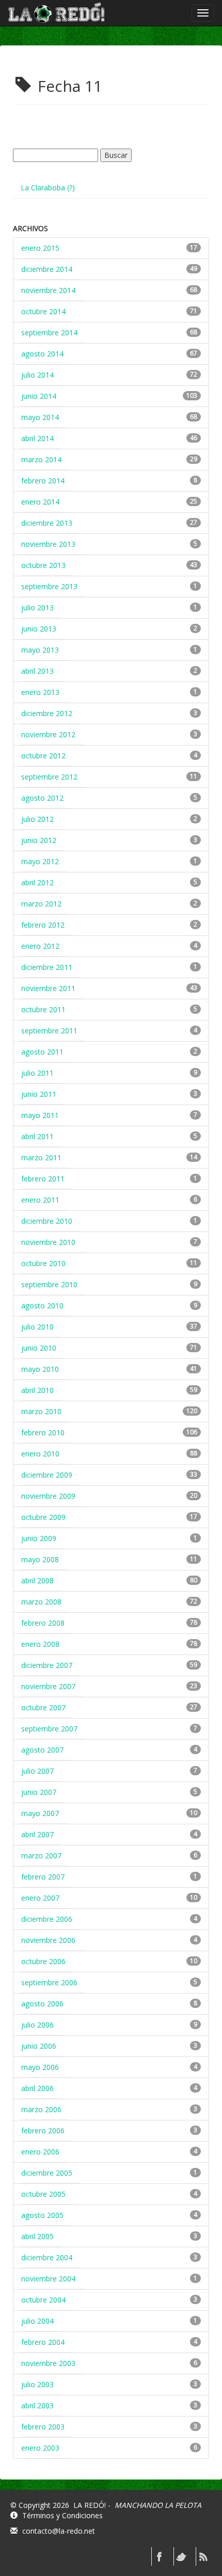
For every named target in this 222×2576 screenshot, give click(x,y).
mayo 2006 (40, 2067)
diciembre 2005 (47, 2173)
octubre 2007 (43, 1707)
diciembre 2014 (47, 269)
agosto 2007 (42, 1750)
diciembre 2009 (47, 1475)
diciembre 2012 (47, 713)
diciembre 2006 (47, 1919)
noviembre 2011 (48, 988)
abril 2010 (37, 1390)
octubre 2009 (43, 1517)
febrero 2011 (43, 1179)
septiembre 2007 (49, 1729)
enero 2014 (40, 502)
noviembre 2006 (48, 1940)
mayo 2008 (40, 1559)
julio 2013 (37, 607)
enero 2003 (40, 2448)
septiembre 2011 (49, 1031)
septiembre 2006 (49, 1982)
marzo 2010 (41, 1411)
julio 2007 (37, 1771)
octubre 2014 (43, 311)
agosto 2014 (42, 354)
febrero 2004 (43, 2342)
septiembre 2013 (49, 586)
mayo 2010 (40, 1369)
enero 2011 (40, 1200)
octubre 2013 (43, 565)
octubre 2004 (43, 2300)
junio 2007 (39, 1792)
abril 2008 (37, 1581)
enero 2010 (40, 1454)
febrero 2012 (43, 925)
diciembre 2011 (47, 967)
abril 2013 (37, 671)
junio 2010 (39, 1348)
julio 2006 (37, 2025)
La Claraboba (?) (48, 188)
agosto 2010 (42, 1306)
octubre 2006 (43, 1961)
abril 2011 (37, 1136)
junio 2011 (39, 1094)
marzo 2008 (41, 1602)
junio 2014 (39, 396)
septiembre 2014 (49, 333)
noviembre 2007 (48, 1686)
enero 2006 (40, 2152)
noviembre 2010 (48, 1242)
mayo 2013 (40, 650)
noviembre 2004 (48, 2279)
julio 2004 (37, 2321)
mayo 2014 (40, 417)
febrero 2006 (43, 2131)
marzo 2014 (41, 459)
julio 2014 (37, 375)
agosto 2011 (42, 1052)
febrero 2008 (43, 1623)
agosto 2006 (42, 2004)
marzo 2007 (41, 1856)
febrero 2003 (43, 2427)
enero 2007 (40, 1898)
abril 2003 (37, 2405)
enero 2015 (40, 248)
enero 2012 (40, 946)
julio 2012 (37, 819)
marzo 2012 (41, 904)
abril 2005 (37, 2236)
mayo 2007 (40, 1813)
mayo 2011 (40, 1115)
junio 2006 (39, 2046)
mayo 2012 (40, 861)
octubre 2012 (43, 756)
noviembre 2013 (48, 544)
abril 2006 (37, 2088)
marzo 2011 (41, 1157)
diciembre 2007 (47, 1665)
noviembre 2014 (48, 290)
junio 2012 (39, 840)
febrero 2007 (43, 1877)
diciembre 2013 (47, 523)
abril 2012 (37, 882)
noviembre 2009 (48, 1496)
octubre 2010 (43, 1263)
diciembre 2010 (47, 1221)
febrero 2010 (43, 1432)
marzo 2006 (41, 2109)
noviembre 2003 (48, 2363)
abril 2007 (37, 1834)
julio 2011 (37, 1073)
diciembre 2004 (47, 2257)
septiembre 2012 (49, 777)
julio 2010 (37, 1327)
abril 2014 (37, 438)
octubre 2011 (43, 1009)
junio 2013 (39, 629)
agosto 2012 (42, 798)
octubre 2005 (43, 2194)
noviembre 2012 (48, 734)
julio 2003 (37, 2384)
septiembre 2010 (49, 1284)
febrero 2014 (43, 481)
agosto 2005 (42, 2215)
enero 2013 (40, 692)
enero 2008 (40, 1644)
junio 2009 (39, 1538)
